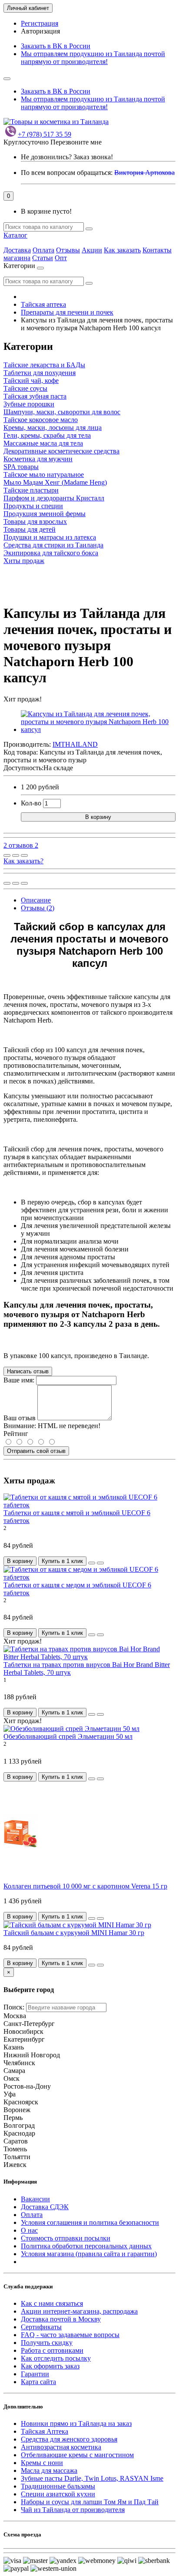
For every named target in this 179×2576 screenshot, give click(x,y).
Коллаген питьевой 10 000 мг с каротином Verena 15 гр (85, 1886)
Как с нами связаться (52, 2303)
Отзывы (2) (38, 908)
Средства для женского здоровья (69, 2439)
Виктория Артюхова (144, 173)
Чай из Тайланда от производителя (73, 2510)
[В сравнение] (24, 855)
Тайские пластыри (31, 490)
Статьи (43, 258)
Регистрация (40, 23)
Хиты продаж (24, 561)
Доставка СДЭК (45, 2207)
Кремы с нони (42, 2463)
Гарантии (35, 2374)
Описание (36, 900)
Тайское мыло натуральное (44, 475)
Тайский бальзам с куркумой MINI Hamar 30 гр (74, 1933)
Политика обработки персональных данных (86, 2246)
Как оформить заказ (50, 2366)
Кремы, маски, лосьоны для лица (53, 428)
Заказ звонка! (67, 157)
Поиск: (14, 2007)
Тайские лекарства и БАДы (44, 365)
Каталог (15, 235)
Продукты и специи (33, 506)
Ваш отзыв (20, 1418)
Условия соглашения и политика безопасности (90, 2222)
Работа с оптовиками (52, 2350)
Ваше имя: (19, 1380)
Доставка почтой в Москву (61, 2319)
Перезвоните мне (76, 142)
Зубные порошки (29, 404)
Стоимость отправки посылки (66, 2238)
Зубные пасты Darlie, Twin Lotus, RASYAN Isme (92, 2478)
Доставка (17, 250)
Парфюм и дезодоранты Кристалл (54, 498)
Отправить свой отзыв (36, 1451)
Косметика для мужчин (38, 459)
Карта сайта (38, 2382)
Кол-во (31, 803)
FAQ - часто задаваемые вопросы (70, 2335)
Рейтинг (16, 1434)
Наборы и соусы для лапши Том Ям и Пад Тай (90, 2502)
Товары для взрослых (35, 522)
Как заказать (122, 250)
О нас (29, 2230)
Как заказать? (23, 861)
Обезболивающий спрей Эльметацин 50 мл (68, 1736)
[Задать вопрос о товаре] (7, 855)
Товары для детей (30, 529)
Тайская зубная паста (35, 396)
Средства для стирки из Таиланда (53, 545)
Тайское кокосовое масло (41, 420)
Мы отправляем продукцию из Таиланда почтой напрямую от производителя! (93, 58)
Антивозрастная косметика (61, 2447)
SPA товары (21, 467)
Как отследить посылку (56, 2358)
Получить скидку (47, 2343)
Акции (92, 250)
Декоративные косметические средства (61, 451)
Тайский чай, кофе (31, 381)
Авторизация (40, 31)
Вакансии (35, 2199)
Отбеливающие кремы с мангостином (77, 2455)
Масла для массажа (49, 2470)
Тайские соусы (25, 388)
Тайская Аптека (45, 2431)
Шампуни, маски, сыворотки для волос (62, 412)
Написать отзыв (28, 1371)
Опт (61, 258)
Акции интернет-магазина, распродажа (79, 2311)
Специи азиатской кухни (58, 2494)
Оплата (43, 250)
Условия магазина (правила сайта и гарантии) (89, 2254)
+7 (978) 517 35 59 (45, 134)
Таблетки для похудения (40, 373)
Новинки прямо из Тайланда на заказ (76, 2423)
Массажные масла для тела (43, 443)
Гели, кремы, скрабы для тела (47, 435)
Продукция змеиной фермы (45, 514)
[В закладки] (16, 855)
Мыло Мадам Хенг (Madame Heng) (55, 482)
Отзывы (68, 250)
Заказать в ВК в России (56, 46)
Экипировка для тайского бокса (51, 553)
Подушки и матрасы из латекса (50, 537)
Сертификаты (41, 2327)
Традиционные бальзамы (58, 2486)
